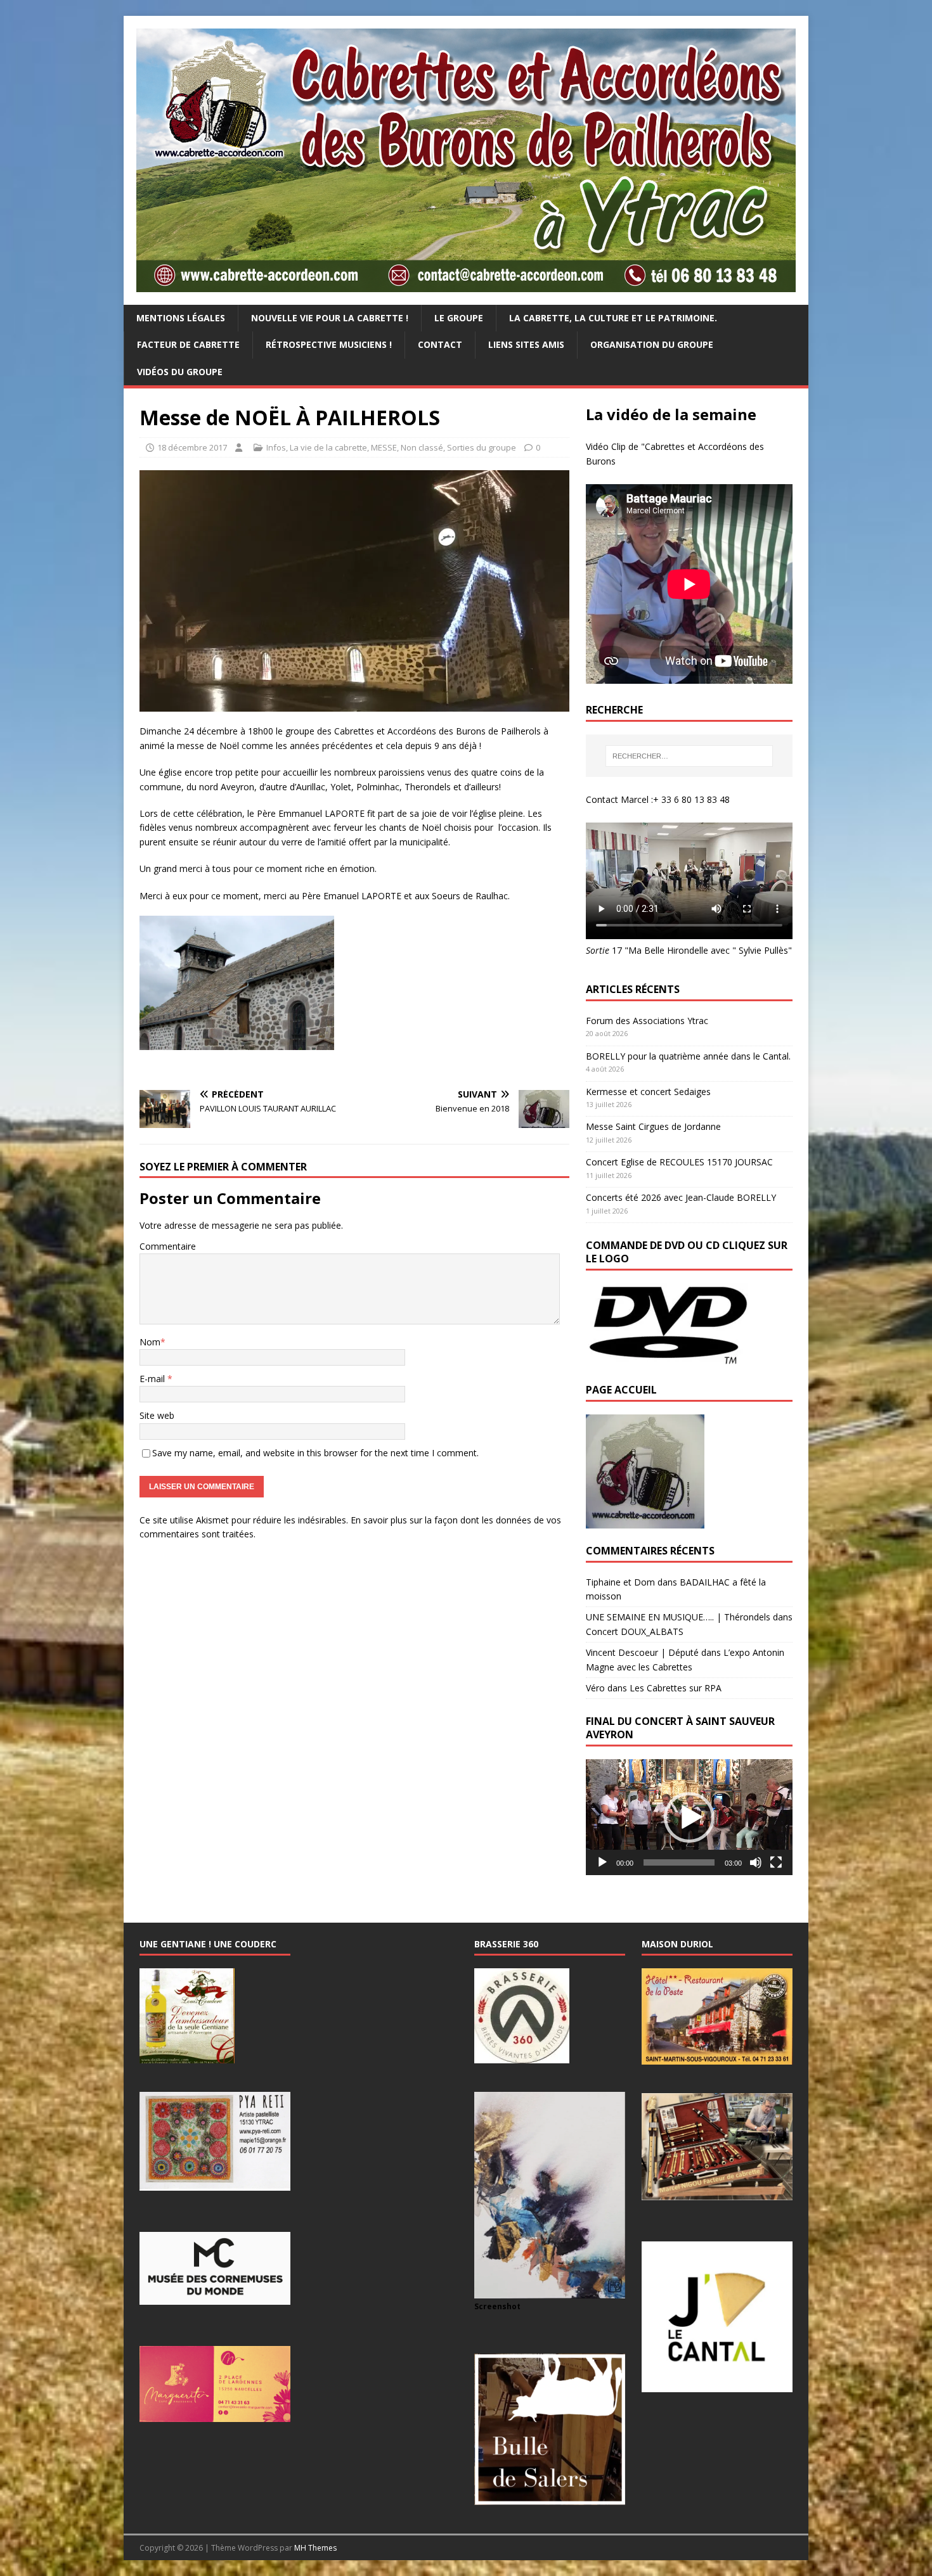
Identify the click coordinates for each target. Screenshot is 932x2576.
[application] (689, 1817)
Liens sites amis (526, 344)
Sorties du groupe (482, 447)
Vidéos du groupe (180, 372)
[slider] (679, 1862)
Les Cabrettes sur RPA (676, 1688)
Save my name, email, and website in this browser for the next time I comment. (315, 1453)
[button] (689, 1817)
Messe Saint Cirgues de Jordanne (653, 1126)
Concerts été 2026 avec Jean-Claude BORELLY (681, 1197)
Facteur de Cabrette (188, 344)
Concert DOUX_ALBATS (635, 1631)
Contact (440, 344)
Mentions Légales (181, 318)
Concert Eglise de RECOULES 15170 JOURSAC (679, 1162)
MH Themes (315, 2548)
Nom (150, 1342)
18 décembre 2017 (192, 447)
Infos (276, 447)
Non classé (422, 447)
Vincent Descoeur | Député (642, 1652)
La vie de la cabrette (328, 447)
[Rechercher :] (689, 756)
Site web (157, 1415)
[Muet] (756, 1862)
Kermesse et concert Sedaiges (648, 1092)
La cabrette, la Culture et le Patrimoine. (613, 318)
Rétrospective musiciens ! (329, 344)
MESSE (384, 447)
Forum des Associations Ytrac (647, 1021)
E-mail (153, 1379)
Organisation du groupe (652, 344)
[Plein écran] (776, 1862)
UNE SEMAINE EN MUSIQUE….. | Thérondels (678, 1617)
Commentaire (168, 1246)
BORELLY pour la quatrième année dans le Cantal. (688, 1056)
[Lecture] (602, 1862)
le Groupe (459, 318)
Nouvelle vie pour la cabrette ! (330, 318)
